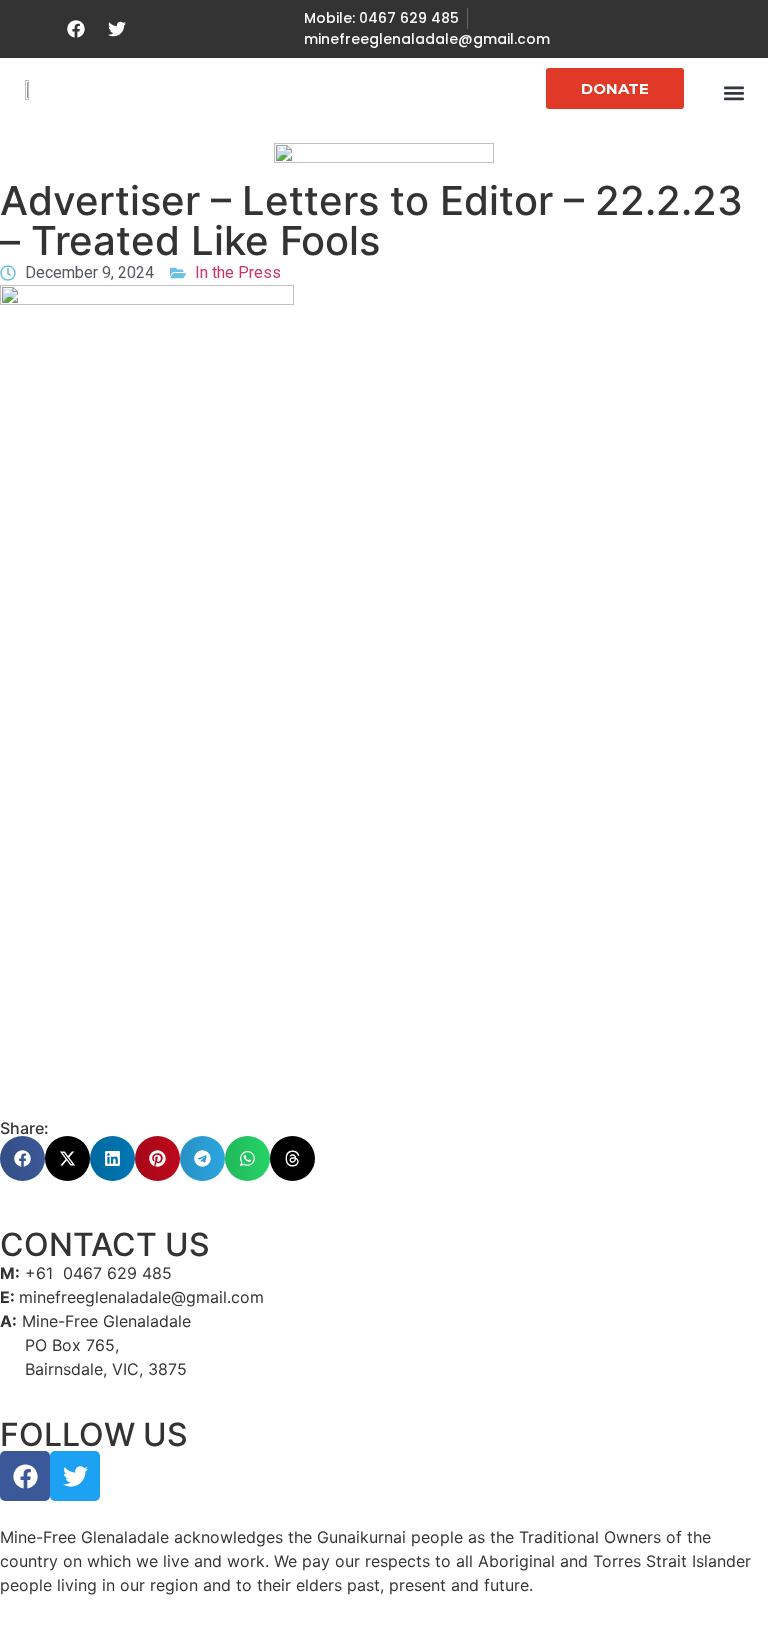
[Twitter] (117, 29)
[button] (733, 92)
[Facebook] (76, 29)
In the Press (238, 272)
